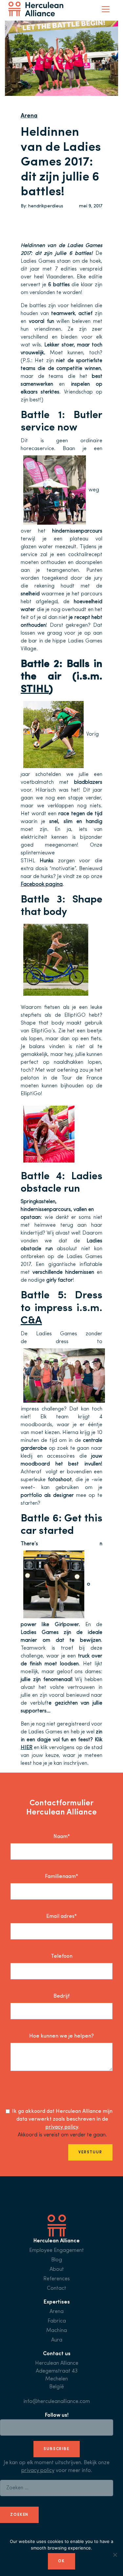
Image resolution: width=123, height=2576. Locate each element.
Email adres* (61, 1917)
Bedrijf (61, 1996)
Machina (57, 2331)
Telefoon (62, 1956)
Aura (57, 2340)
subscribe (57, 2449)
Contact (57, 2288)
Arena (29, 116)
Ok (61, 2561)
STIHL (35, 690)
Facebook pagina (42, 885)
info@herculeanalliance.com (57, 2402)
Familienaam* (61, 1877)
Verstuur (90, 2152)
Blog (57, 2260)
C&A (31, 1321)
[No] (115, 2555)
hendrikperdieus (46, 206)
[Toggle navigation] (106, 9)
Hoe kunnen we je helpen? (61, 2036)
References (57, 2279)
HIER (27, 1748)
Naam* (62, 1837)
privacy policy (62, 2127)
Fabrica (57, 2321)
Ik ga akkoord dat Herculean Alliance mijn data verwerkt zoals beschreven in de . (62, 2119)
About (57, 2269)
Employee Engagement (57, 2251)
